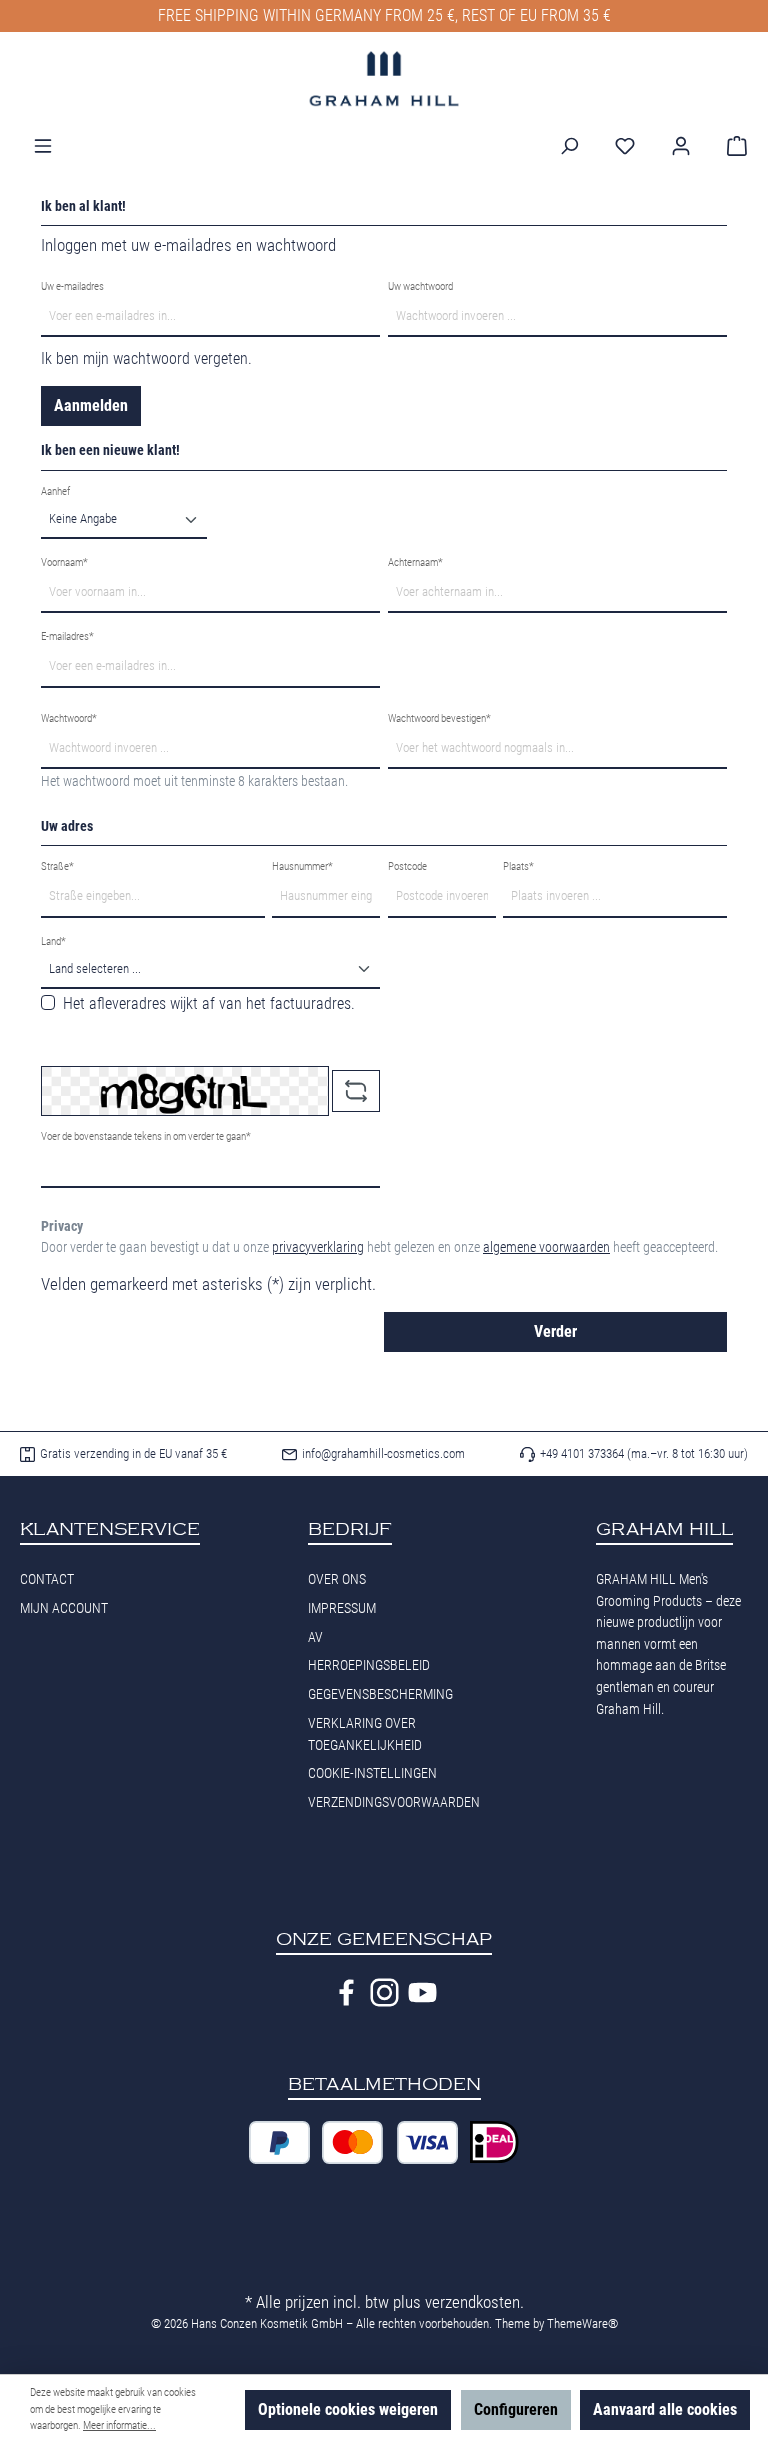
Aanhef (55, 491)
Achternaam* (415, 562)
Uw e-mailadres (72, 286)
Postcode (407, 866)
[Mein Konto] (681, 146)
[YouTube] (422, 1992)
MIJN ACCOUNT (64, 1608)
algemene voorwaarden (546, 1247)
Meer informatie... (119, 2425)
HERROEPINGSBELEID (369, 1665)
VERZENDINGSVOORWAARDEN (394, 1802)
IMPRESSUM (342, 1608)
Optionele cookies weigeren (348, 2409)
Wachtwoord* (69, 718)
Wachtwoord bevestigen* (439, 718)
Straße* (57, 866)
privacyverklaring (318, 1247)
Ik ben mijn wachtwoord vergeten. (146, 358)
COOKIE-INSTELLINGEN (372, 1773)
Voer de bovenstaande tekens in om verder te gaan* (146, 1136)
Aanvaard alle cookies (665, 2409)
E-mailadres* (67, 636)
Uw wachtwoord (420, 286)
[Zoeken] (569, 146)
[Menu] (43, 146)
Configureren (516, 2409)
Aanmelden (91, 405)
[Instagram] (384, 1992)
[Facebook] (346, 1992)
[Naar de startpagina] (384, 78)
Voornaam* (64, 562)
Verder (555, 1331)
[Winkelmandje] (731, 146)
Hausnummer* (302, 866)
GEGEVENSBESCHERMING (380, 1694)
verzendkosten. (474, 2302)
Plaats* (518, 866)
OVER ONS (337, 1579)
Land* (53, 941)
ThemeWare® (582, 2323)
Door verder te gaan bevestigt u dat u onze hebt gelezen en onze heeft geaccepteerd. (379, 1247)
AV (315, 1637)
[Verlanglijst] (625, 146)
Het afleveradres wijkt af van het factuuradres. (209, 1003)
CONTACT (47, 1579)
